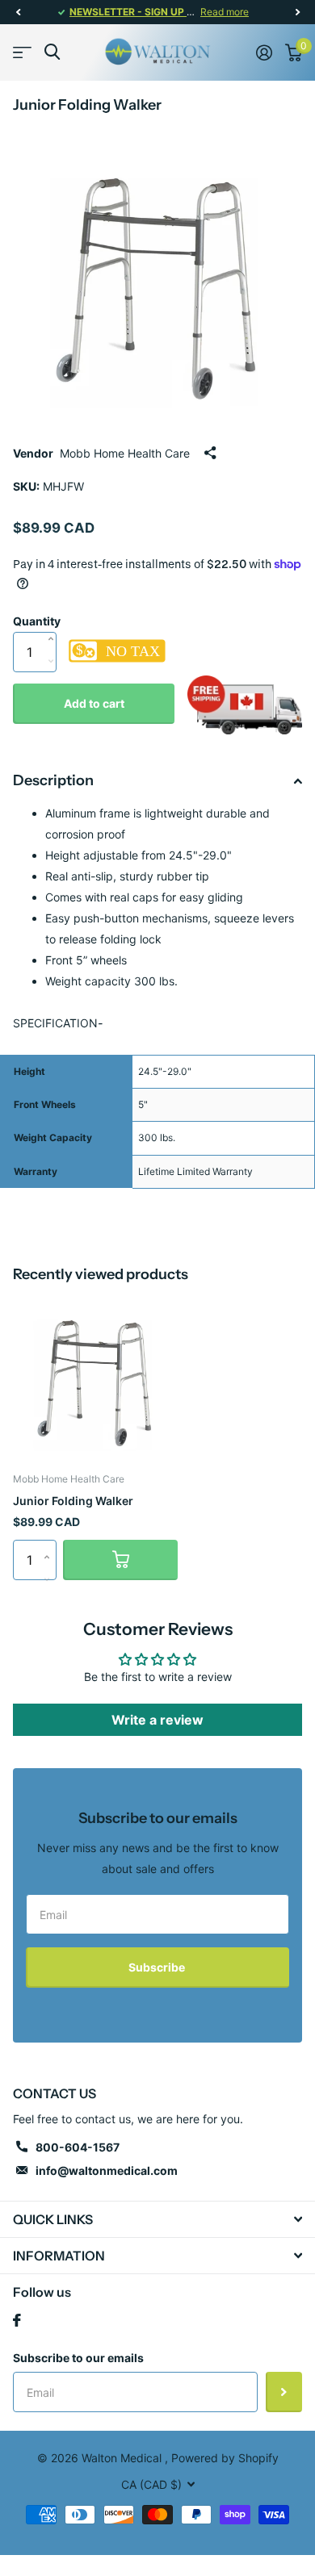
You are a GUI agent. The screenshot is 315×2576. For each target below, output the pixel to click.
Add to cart (94, 703)
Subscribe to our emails (78, 2358)
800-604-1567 (78, 2147)
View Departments (22, 52)
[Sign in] (264, 52)
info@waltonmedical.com (107, 2170)
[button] (18, 12)
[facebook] (17, 2320)
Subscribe (158, 1967)
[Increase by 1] (55, 622)
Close (157, 2219)
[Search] (52, 52)
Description (53, 780)
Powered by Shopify (225, 2458)
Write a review (157, 1720)
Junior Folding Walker (73, 1501)
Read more (225, 12)
